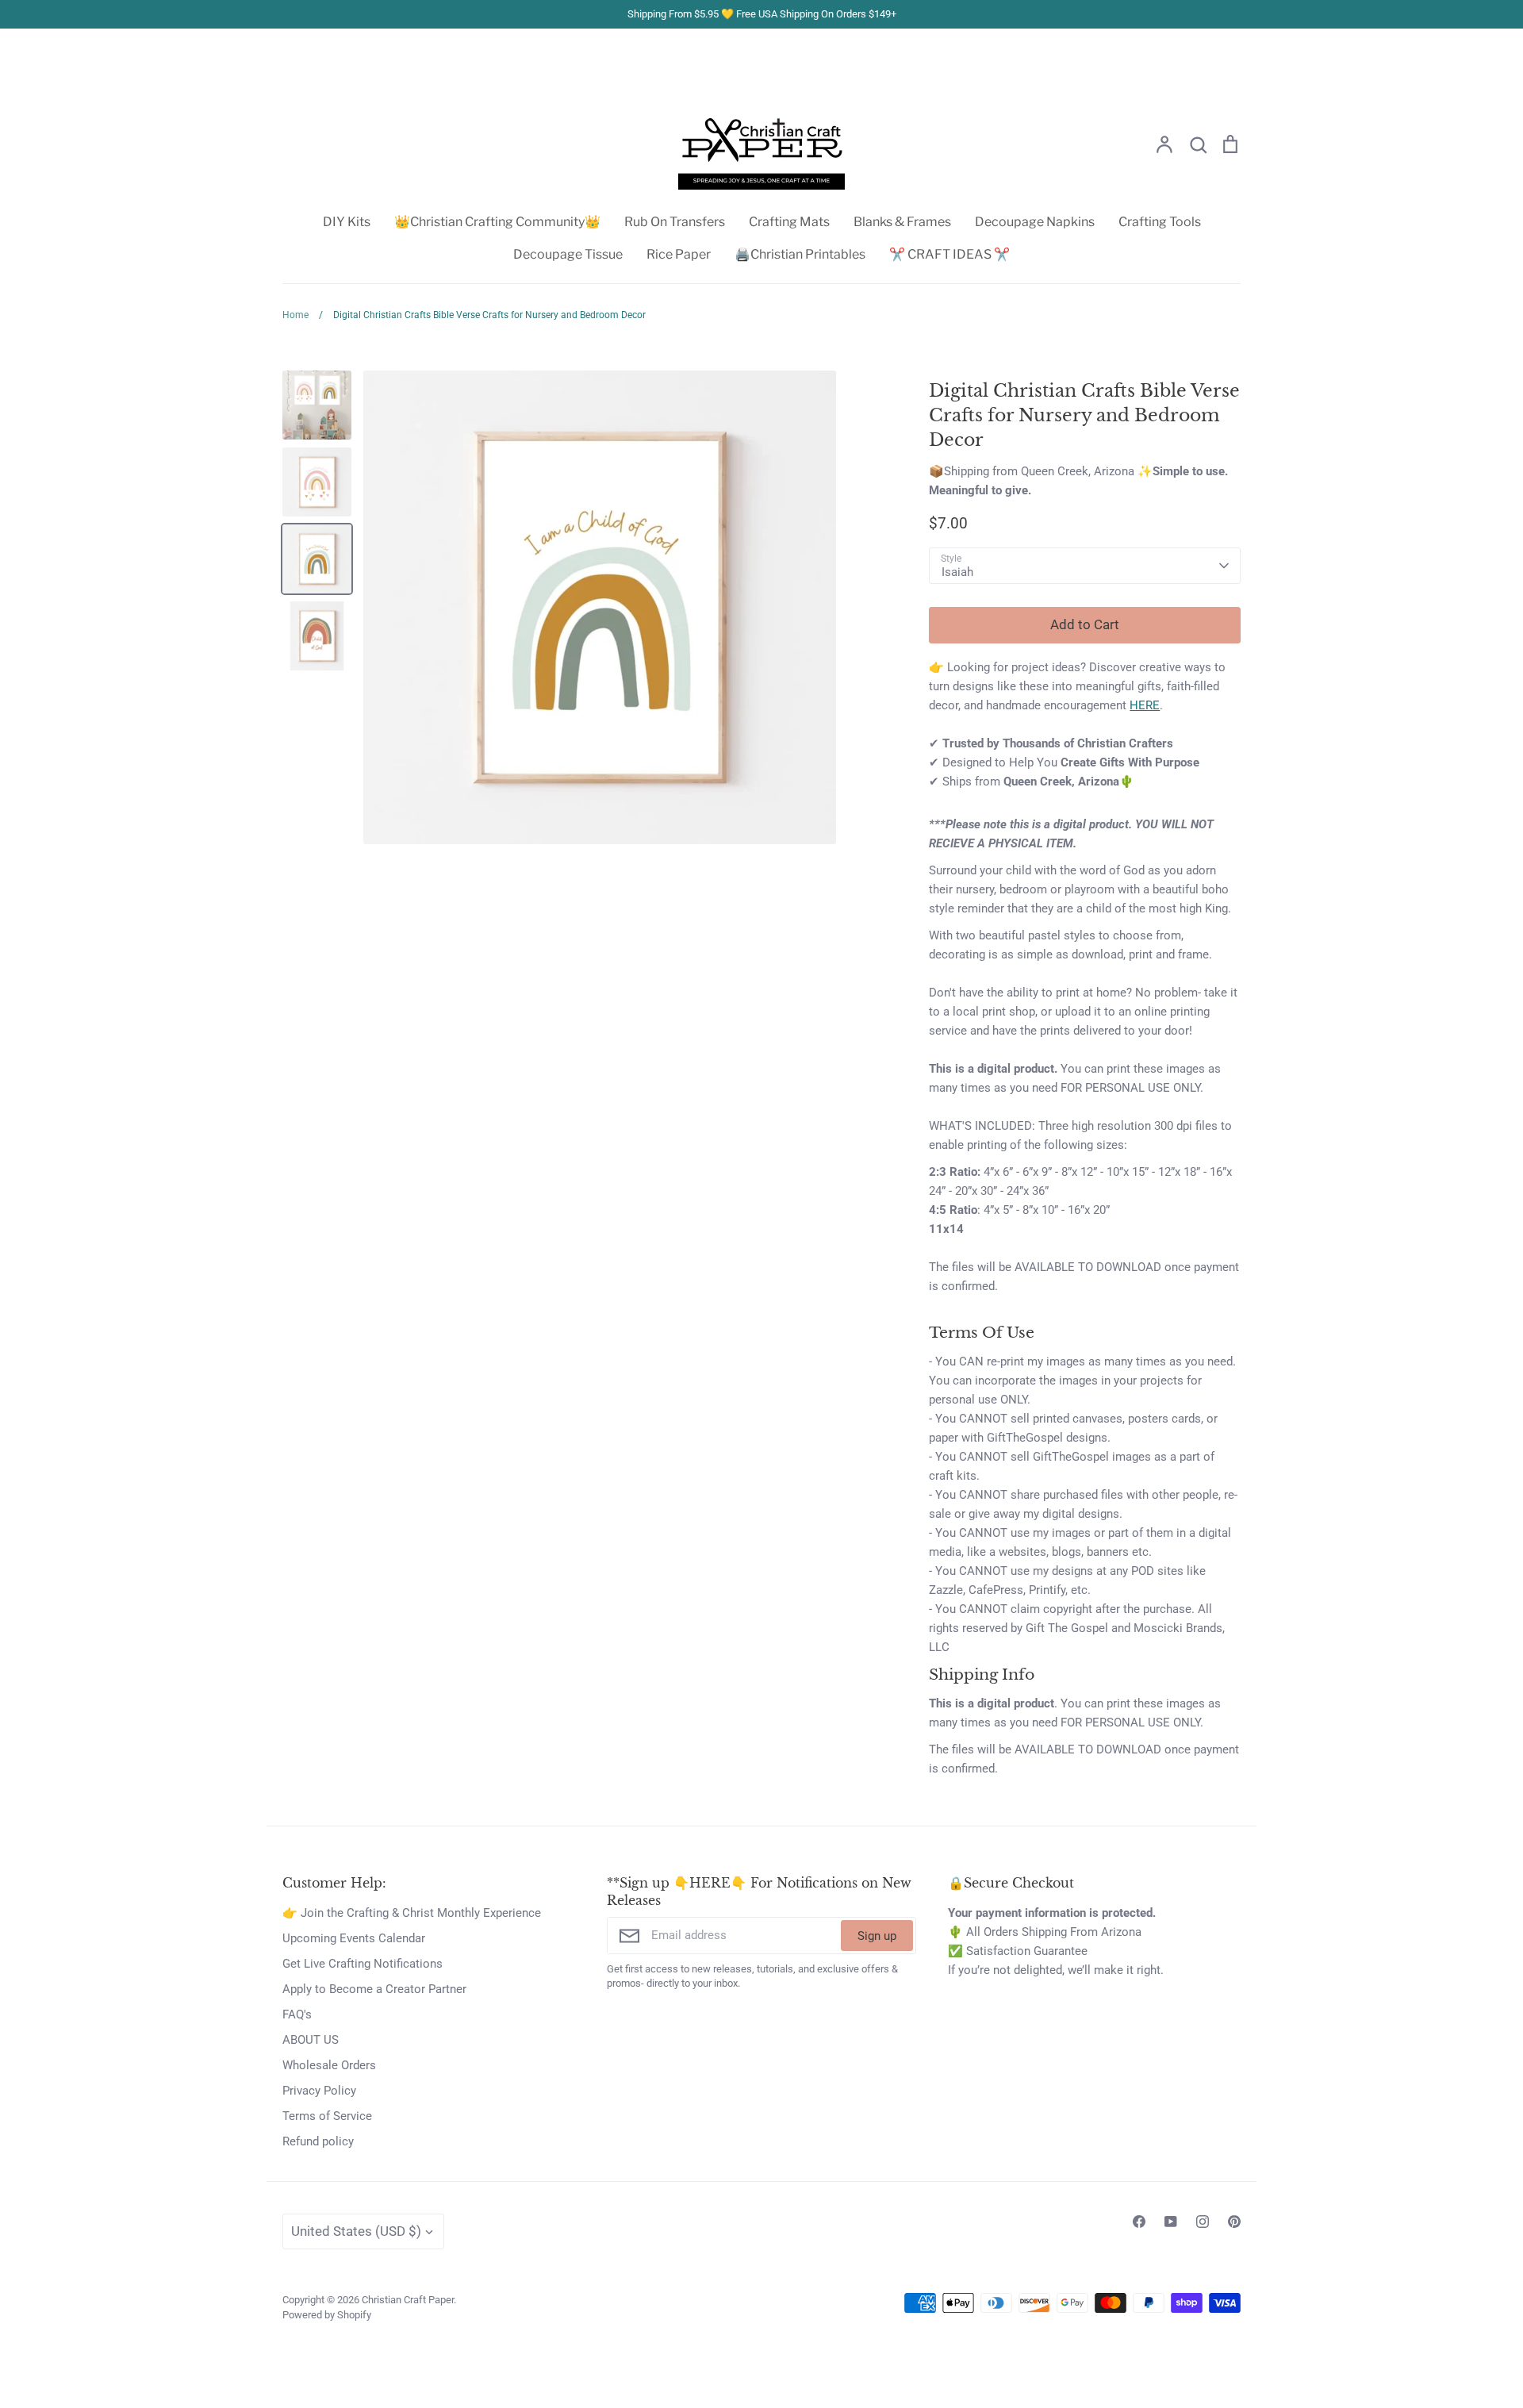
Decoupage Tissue (568, 254)
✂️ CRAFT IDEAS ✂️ (949, 254)
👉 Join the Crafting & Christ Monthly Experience (412, 1913)
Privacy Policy (319, 2091)
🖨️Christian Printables (800, 254)
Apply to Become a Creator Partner (374, 1989)
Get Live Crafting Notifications (363, 1964)
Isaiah (957, 572)
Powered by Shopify (327, 2315)
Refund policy (318, 2141)
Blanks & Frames (902, 222)
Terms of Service (327, 2116)
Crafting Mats (789, 222)
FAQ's (297, 2014)
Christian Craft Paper (408, 2300)
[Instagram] (1203, 2222)
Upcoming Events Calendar (354, 1938)
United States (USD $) (356, 2231)
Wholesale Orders (329, 2065)
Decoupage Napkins (1035, 222)
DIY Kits (347, 222)
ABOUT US (311, 2040)
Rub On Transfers (675, 222)
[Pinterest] (1234, 2222)
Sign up (877, 1936)
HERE (1145, 705)
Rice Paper (679, 254)
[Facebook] (1139, 2222)
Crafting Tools (1160, 222)
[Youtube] (1171, 2222)
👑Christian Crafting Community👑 (497, 222)
